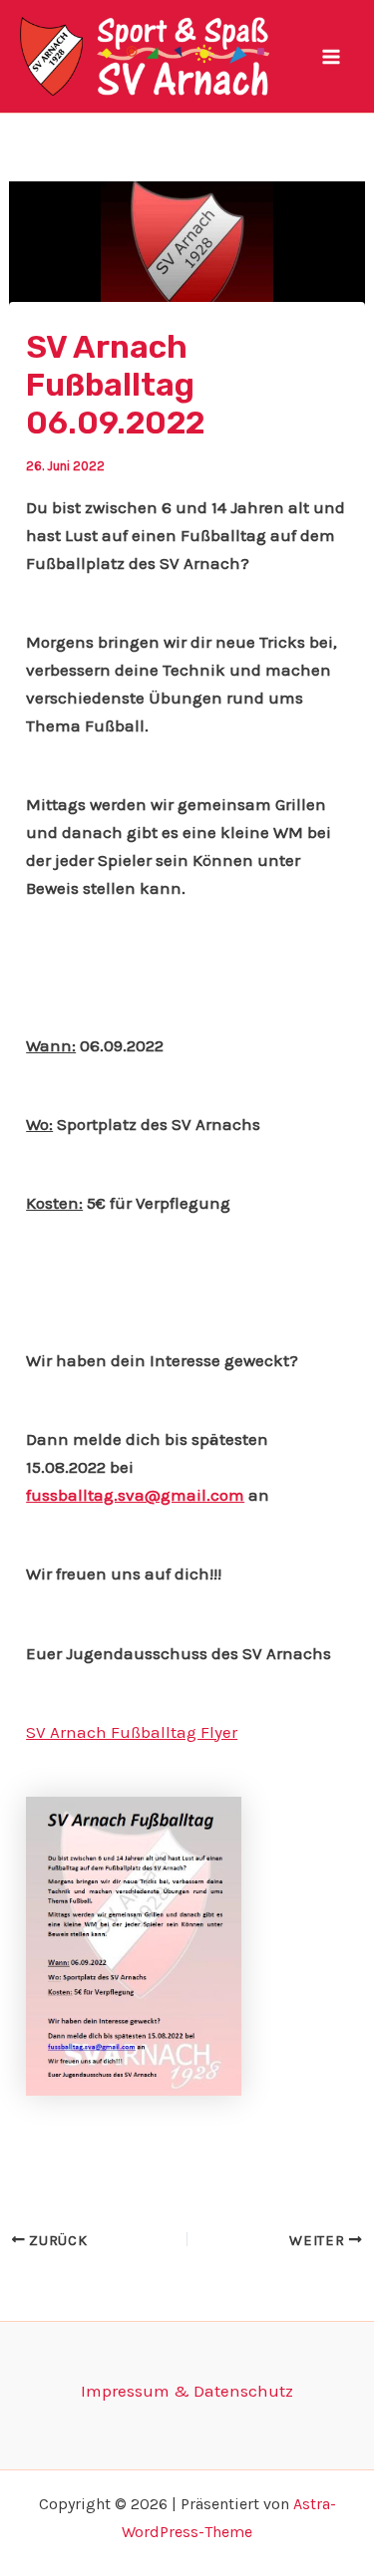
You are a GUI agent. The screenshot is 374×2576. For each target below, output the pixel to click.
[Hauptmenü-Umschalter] (332, 57)
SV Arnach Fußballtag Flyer (132, 1732)
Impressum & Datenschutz (187, 2391)
